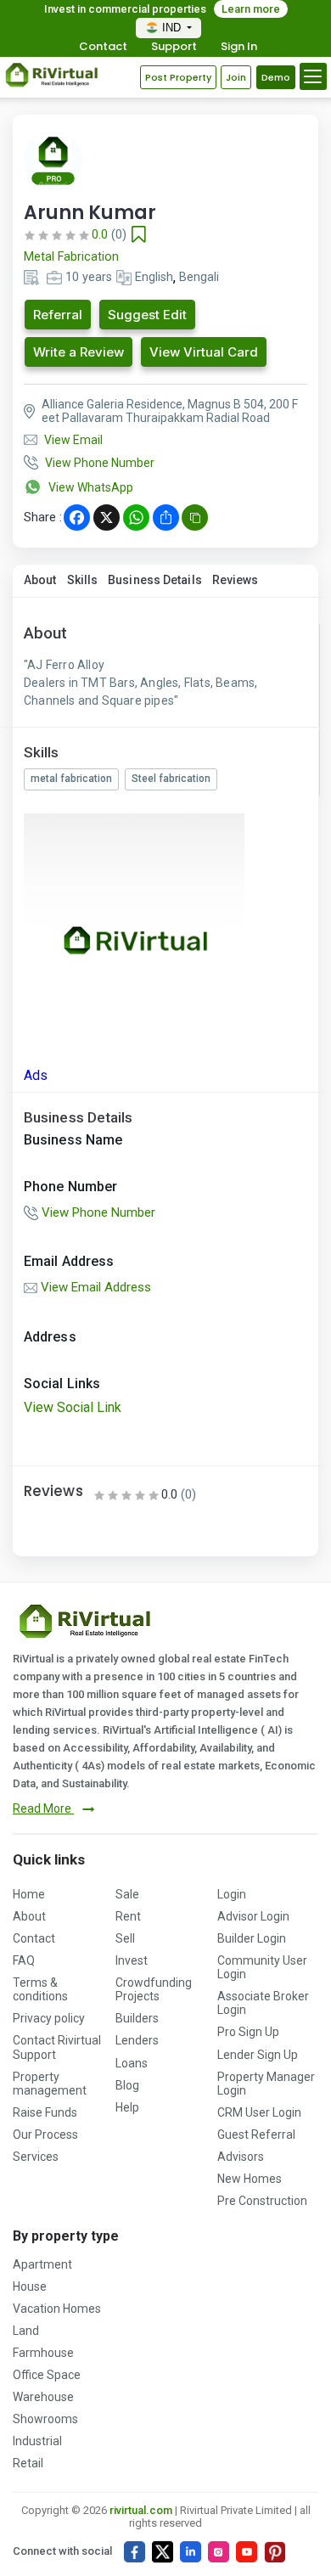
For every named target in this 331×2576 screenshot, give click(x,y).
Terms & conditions (40, 1989)
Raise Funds (45, 2112)
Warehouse (43, 2397)
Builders (137, 2018)
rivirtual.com (141, 2510)
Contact (103, 47)
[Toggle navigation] (313, 76)
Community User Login (262, 1967)
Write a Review (79, 352)
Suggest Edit (147, 315)
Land (26, 2331)
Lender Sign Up (258, 2055)
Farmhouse (43, 2353)
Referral (58, 315)
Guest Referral (256, 2134)
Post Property (178, 77)
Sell (125, 1938)
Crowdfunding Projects (154, 1989)
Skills (83, 580)
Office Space (47, 2375)
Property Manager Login (266, 2084)
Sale (127, 1894)
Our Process (45, 2134)
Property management (50, 2084)
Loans (132, 2063)
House (30, 2286)
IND (173, 28)
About (40, 580)
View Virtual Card (204, 352)
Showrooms (45, 2419)
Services (36, 2157)
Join (236, 77)
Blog (127, 2085)
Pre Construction (262, 2201)
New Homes (250, 2179)
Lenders (137, 2040)
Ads (36, 1075)
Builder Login (252, 1938)
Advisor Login (253, 1916)
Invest (132, 1960)
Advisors (241, 2157)
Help (127, 2107)
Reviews (236, 580)
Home (29, 1894)
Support (174, 47)
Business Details (155, 580)
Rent (128, 1916)
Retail (28, 2463)
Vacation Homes (57, 2309)
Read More (43, 1808)
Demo (276, 77)
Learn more (251, 9)
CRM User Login (259, 2112)
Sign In (239, 47)
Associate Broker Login (263, 2003)
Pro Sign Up (248, 2032)
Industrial (37, 2441)
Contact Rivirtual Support (57, 2047)
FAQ (24, 1960)
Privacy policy (49, 2018)
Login (232, 1894)
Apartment (42, 2264)
